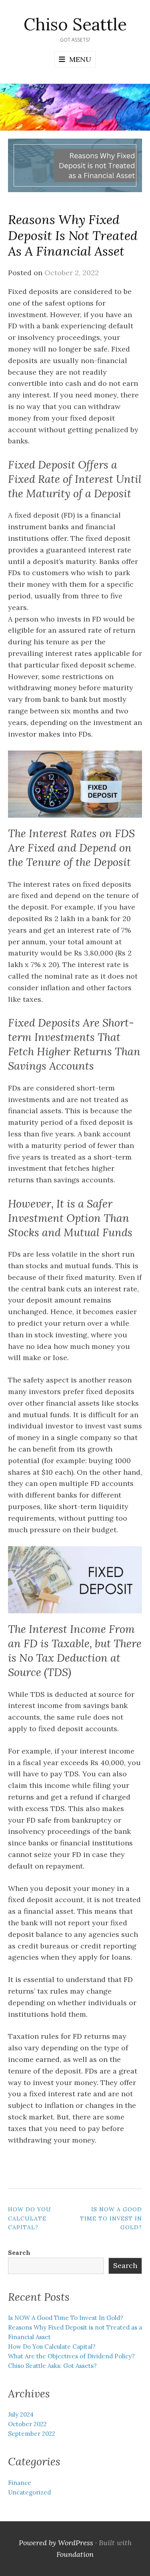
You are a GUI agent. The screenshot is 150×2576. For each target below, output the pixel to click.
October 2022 (27, 2424)
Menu (80, 59)
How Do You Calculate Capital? (30, 2218)
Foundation (75, 2554)
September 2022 (32, 2434)
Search (19, 2253)
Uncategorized (29, 2492)
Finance (20, 2483)
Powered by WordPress (56, 2543)
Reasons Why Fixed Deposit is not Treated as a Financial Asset (73, 235)
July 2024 (21, 2414)
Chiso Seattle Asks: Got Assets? (52, 2366)
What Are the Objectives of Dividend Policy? (71, 2356)
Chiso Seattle (75, 24)
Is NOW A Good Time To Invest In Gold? (111, 2218)
